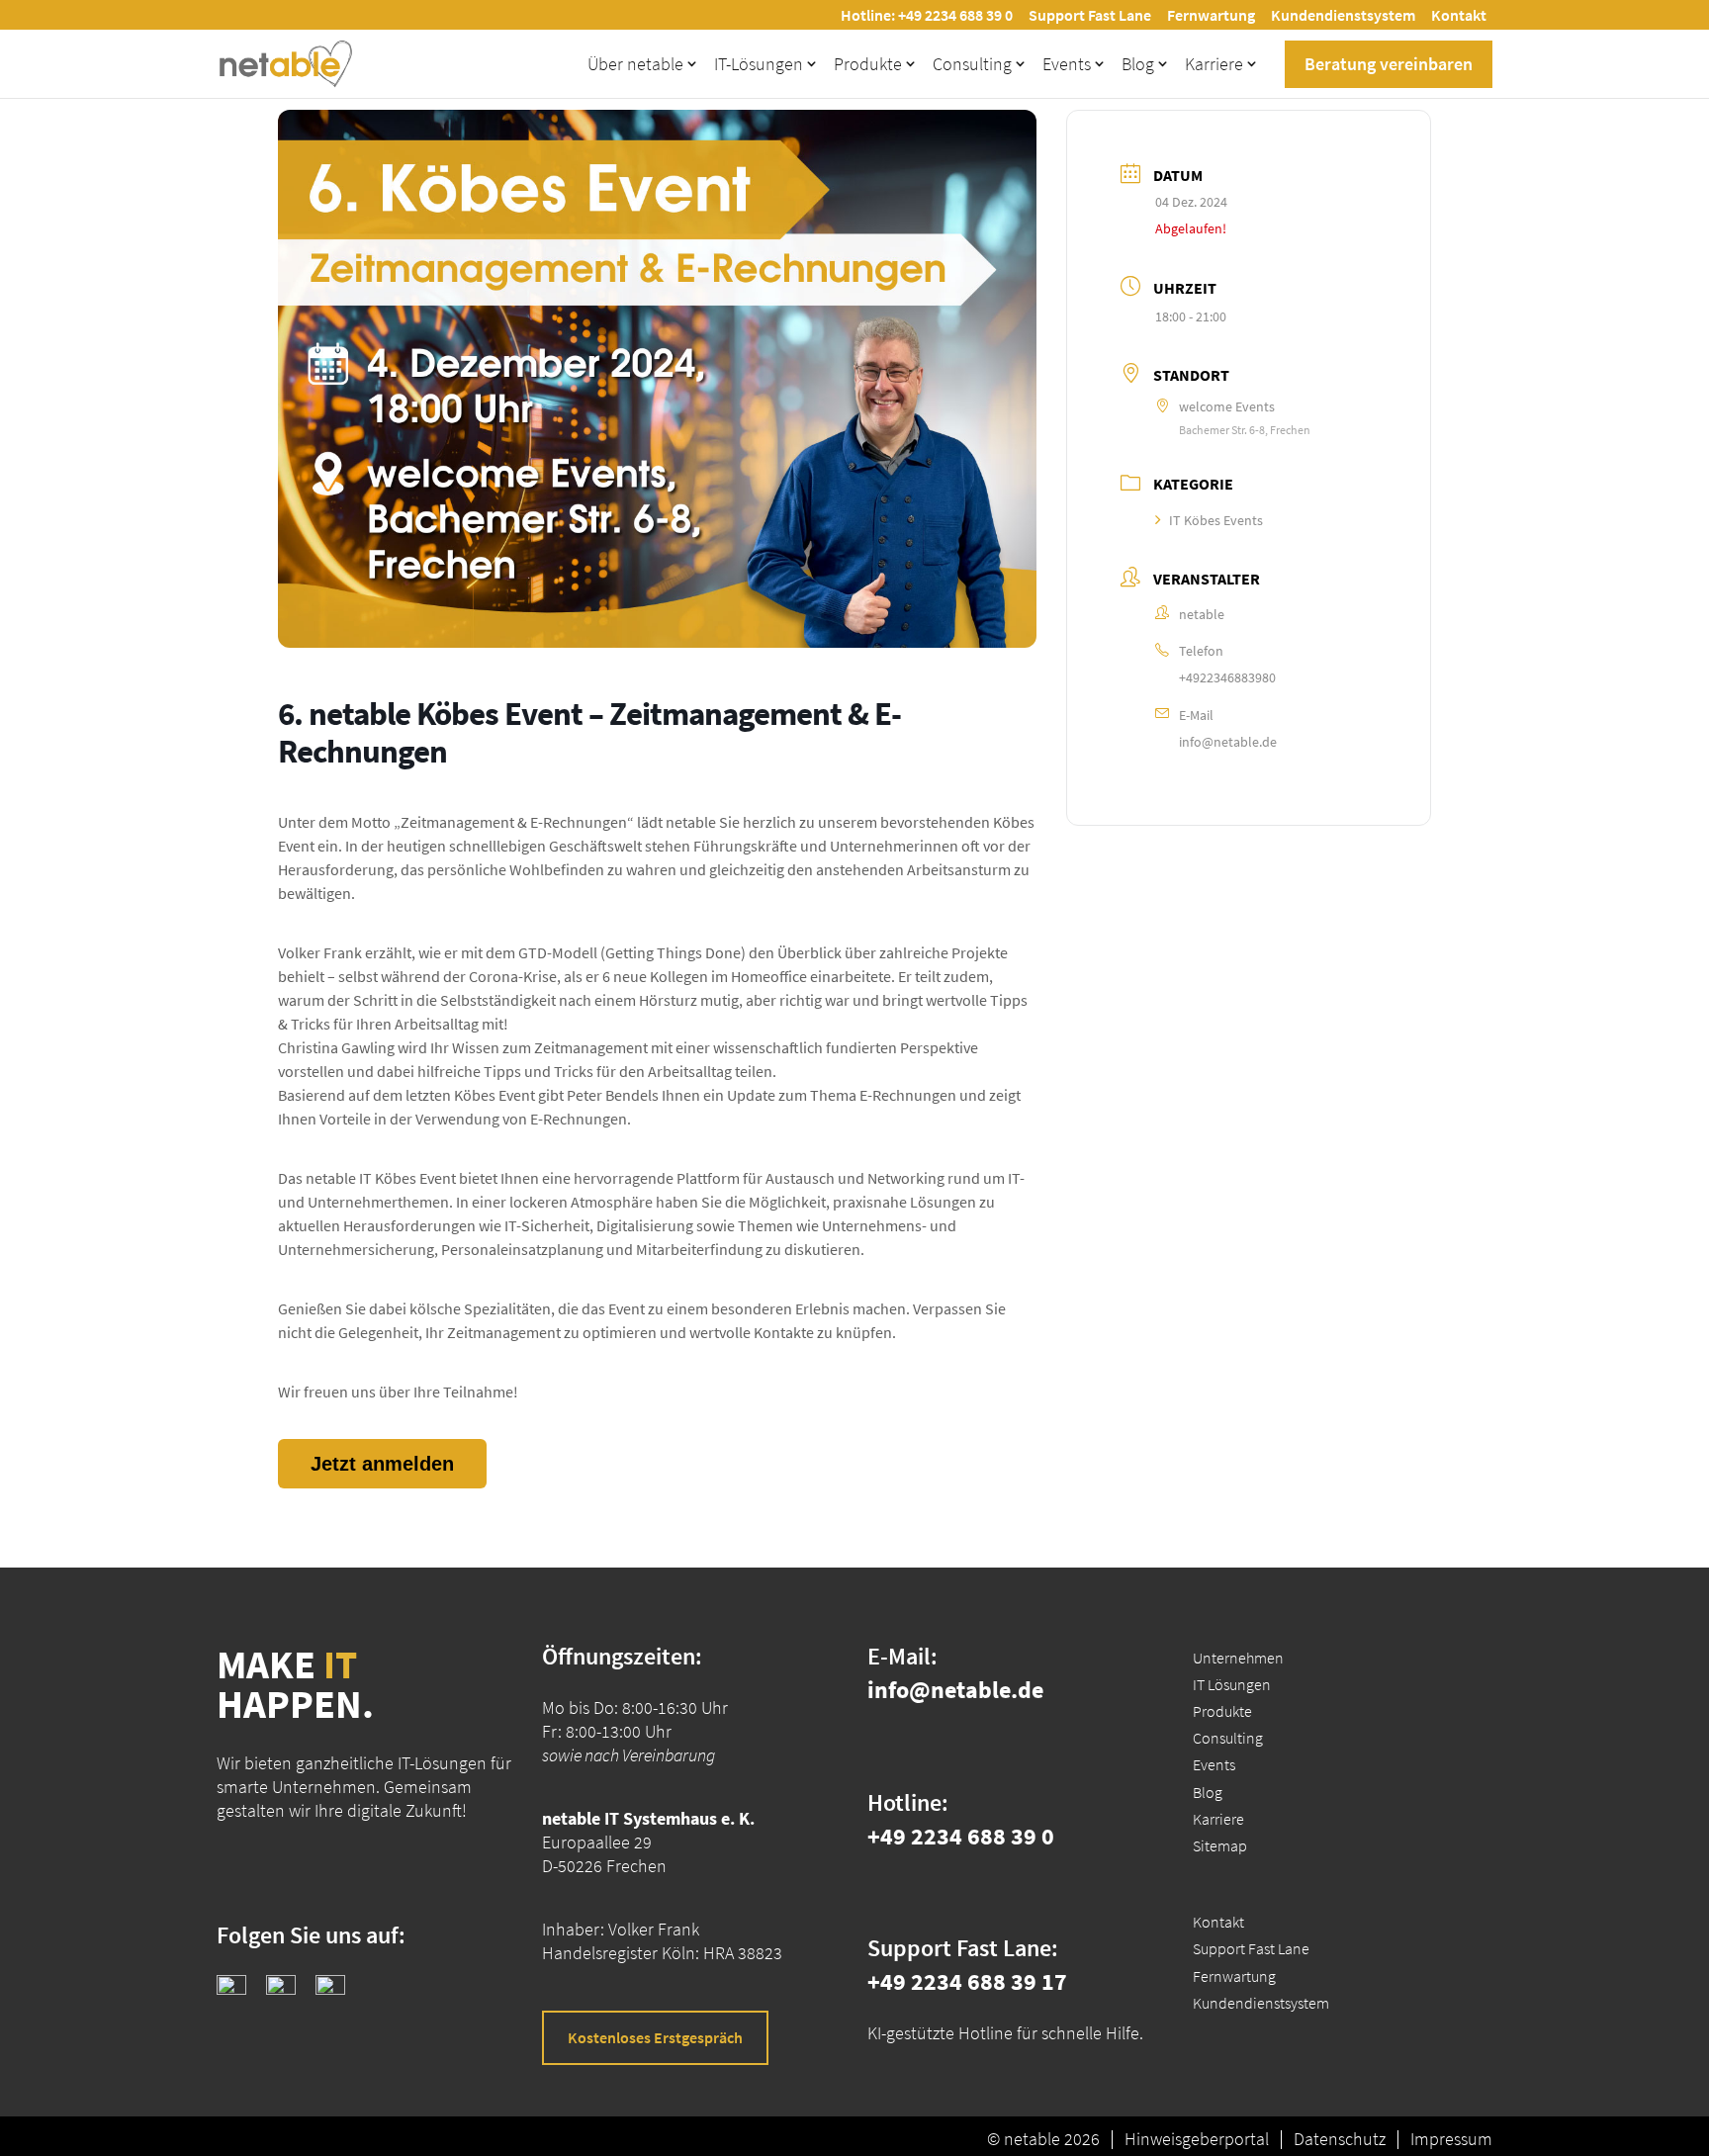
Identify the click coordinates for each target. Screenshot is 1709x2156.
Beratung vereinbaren (1389, 64)
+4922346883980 (1227, 677)
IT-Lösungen (759, 64)
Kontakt (1459, 15)
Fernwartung (1211, 15)
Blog (1138, 64)
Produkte (868, 64)
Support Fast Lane (1090, 15)
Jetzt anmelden (382, 1464)
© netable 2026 (1043, 2139)
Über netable (635, 64)
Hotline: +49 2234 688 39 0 (927, 15)
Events (1067, 64)
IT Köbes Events (1216, 520)
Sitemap (1220, 1845)
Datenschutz (1340, 2139)
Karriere (1214, 64)
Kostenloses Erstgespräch (655, 2037)
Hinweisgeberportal (1197, 2139)
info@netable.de (1228, 742)
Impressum (1451, 2139)
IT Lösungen (1232, 1684)
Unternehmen (1238, 1658)
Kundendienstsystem (1343, 15)
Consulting (972, 64)
